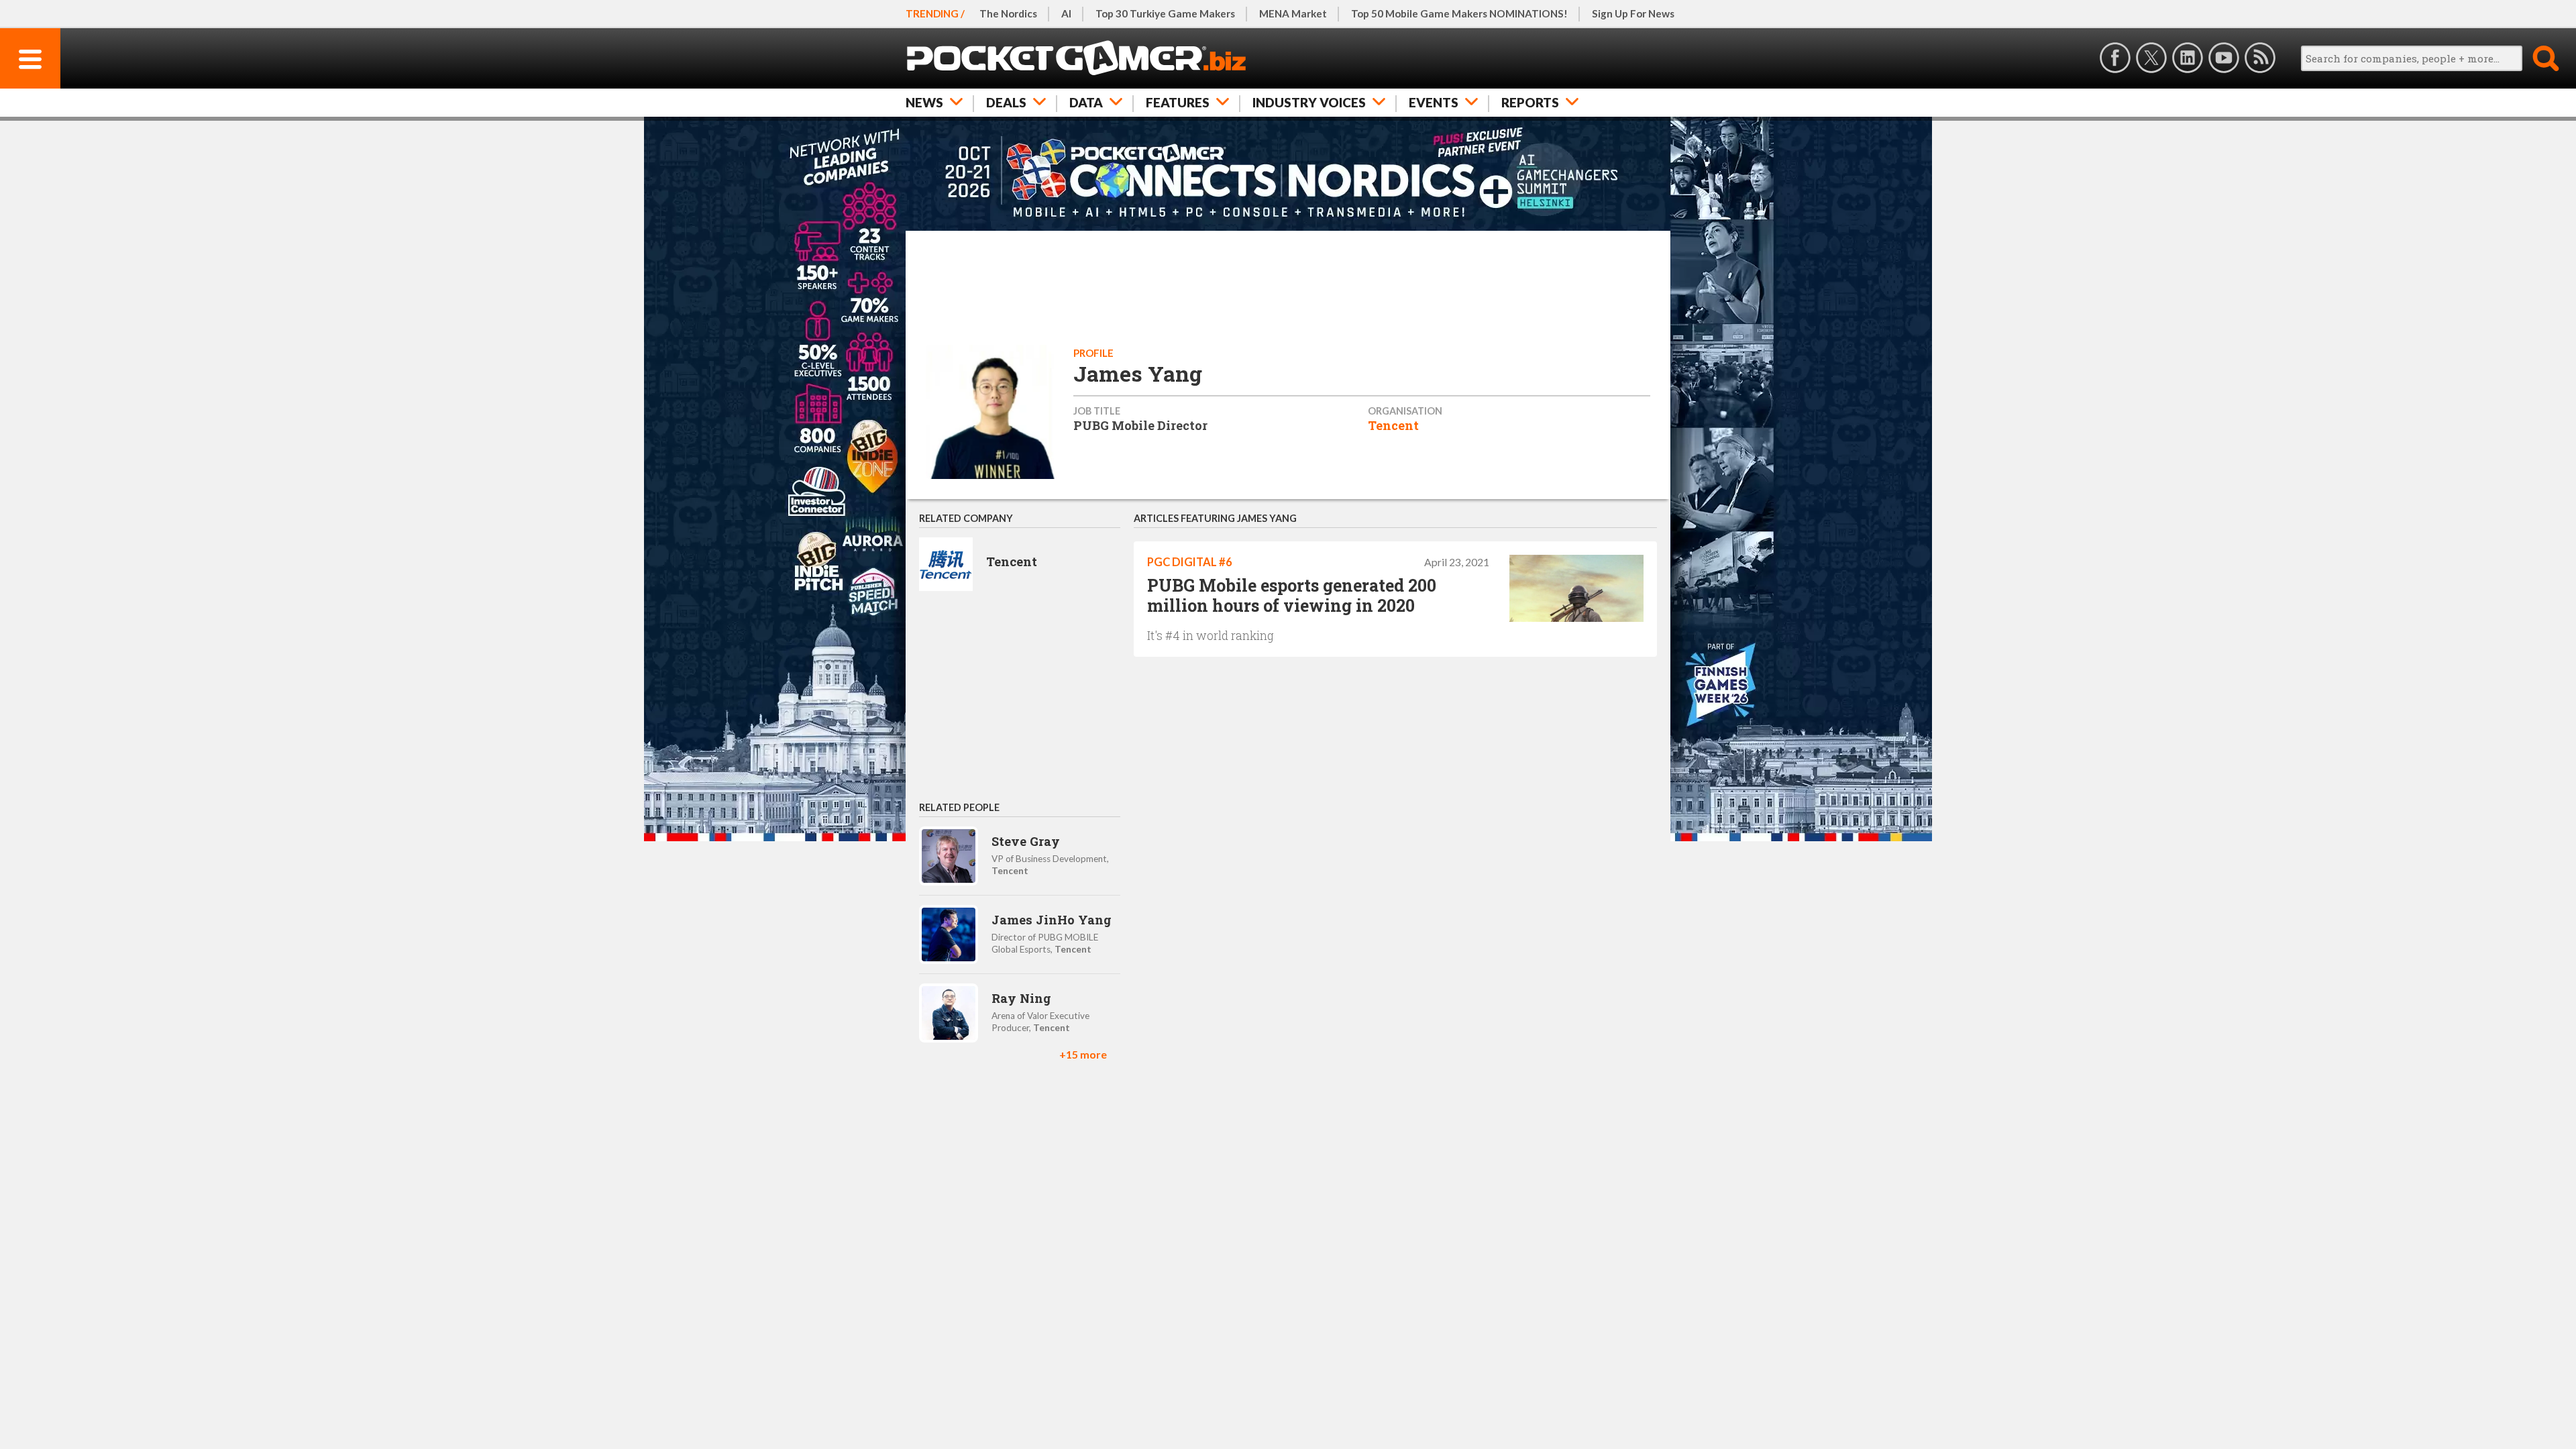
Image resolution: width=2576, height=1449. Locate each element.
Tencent (1393, 425)
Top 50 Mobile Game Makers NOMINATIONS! (1459, 13)
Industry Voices (1309, 102)
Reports (1530, 102)
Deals (1006, 102)
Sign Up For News (1633, 13)
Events (1434, 102)
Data (1086, 102)
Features (1178, 102)
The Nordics (1008, 13)
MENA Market (1293, 13)
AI (1066, 13)
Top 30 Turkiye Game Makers (1165, 13)
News (924, 102)
